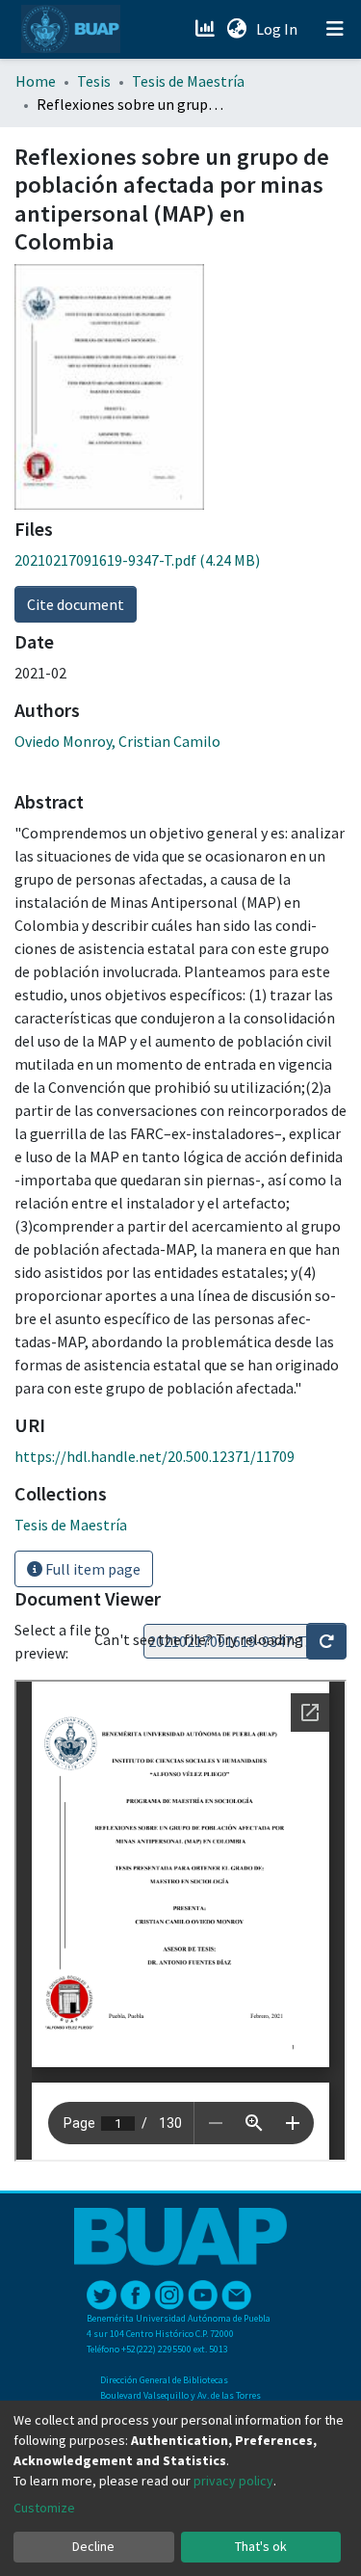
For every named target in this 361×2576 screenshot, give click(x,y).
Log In (279, 29)
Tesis (94, 81)
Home (36, 81)
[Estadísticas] (206, 29)
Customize (44, 2508)
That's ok (261, 2546)
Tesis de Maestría (188, 81)
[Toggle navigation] (335, 29)
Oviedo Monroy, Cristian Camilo (117, 741)
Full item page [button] (91, 1569)
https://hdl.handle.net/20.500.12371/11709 (155, 1456)
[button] (236, 29)
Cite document (76, 604)
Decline (93, 2546)
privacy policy (233, 2481)
